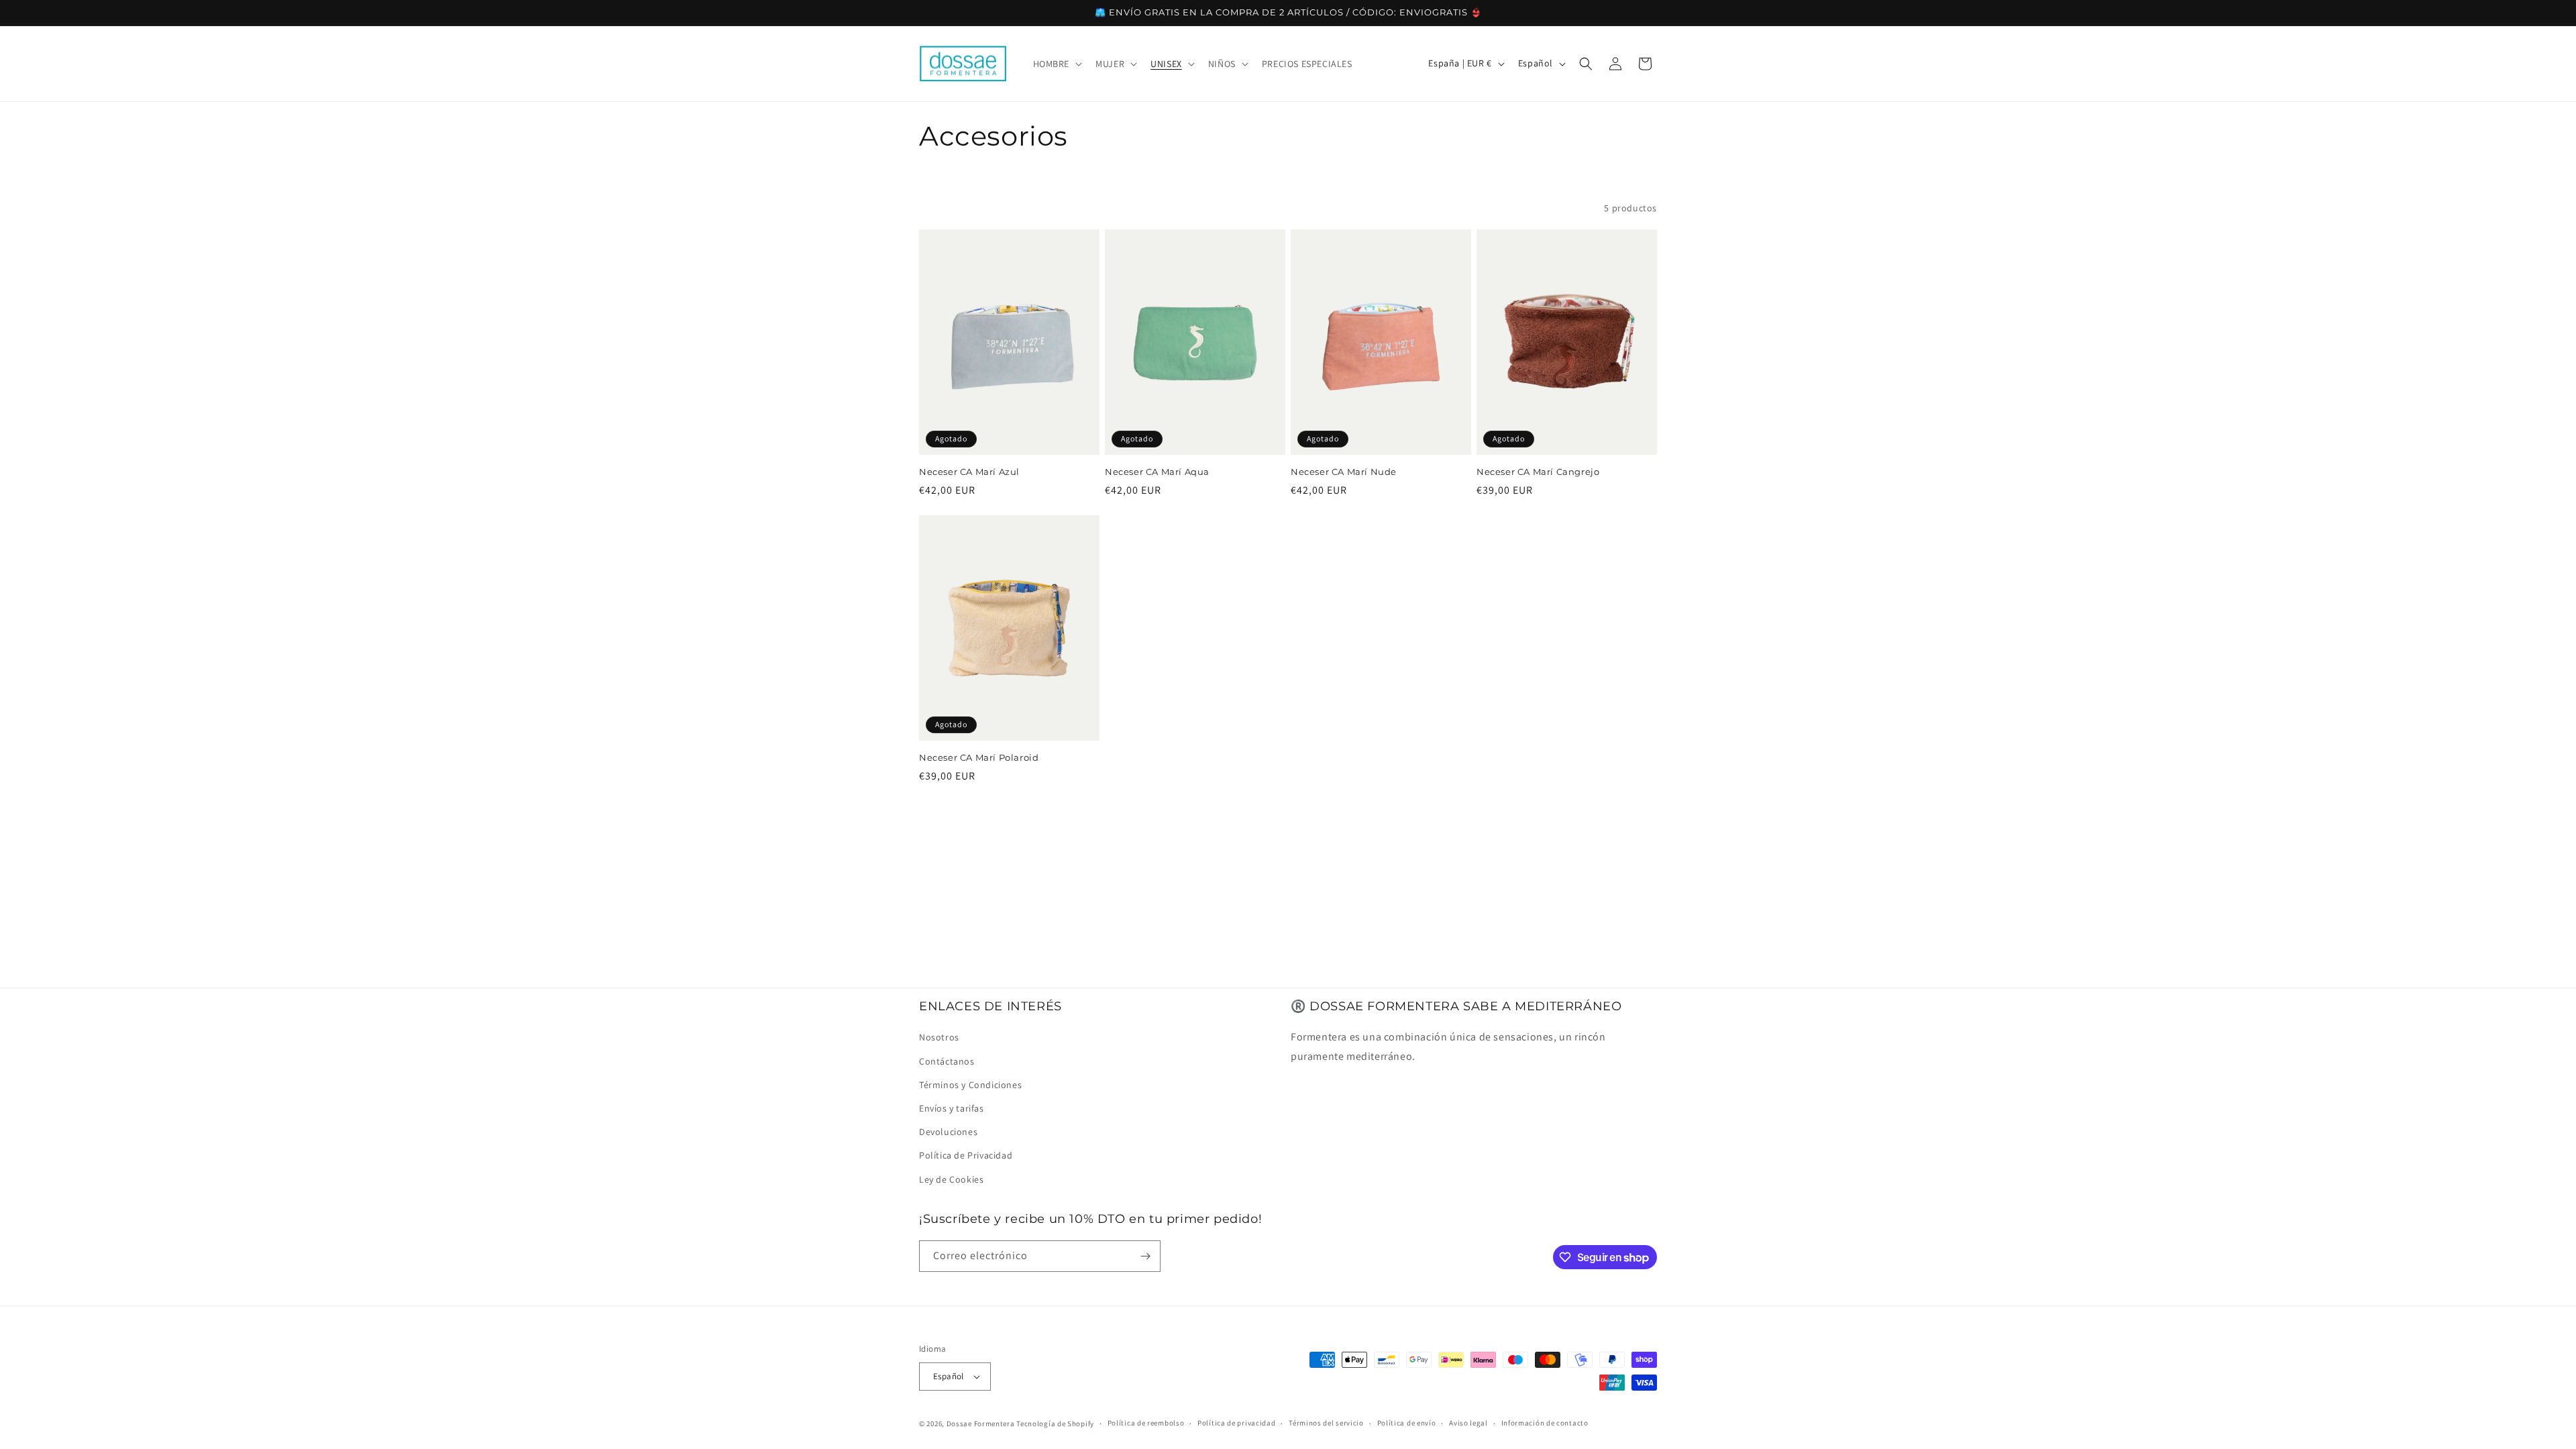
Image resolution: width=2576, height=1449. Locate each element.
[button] (1057, 64)
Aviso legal (1468, 1423)
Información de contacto (1545, 1423)
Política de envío (1407, 1423)
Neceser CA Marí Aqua (1157, 472)
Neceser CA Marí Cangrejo (1538, 472)
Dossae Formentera (981, 1424)
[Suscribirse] (1145, 1256)
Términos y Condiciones (970, 1085)
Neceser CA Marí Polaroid (979, 757)
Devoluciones (948, 1132)
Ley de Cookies (951, 1179)
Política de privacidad (1236, 1423)
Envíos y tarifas (952, 1108)
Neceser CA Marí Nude (1344, 472)
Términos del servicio (1326, 1423)
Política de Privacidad (966, 1155)
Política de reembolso (1146, 1423)
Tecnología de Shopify (1055, 1424)
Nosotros (939, 1037)
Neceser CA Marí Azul (969, 472)
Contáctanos (947, 1061)
